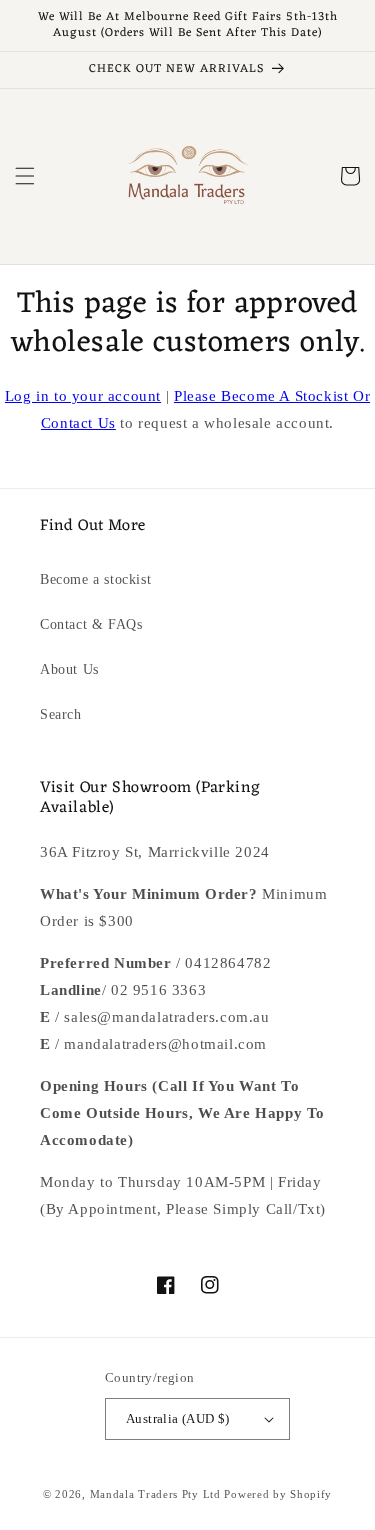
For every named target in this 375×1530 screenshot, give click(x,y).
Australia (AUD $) (178, 1418)
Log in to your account (83, 396)
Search (61, 714)
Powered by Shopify (278, 1494)
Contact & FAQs (91, 624)
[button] (25, 176)
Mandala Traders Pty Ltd (155, 1494)
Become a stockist (95, 579)
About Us (69, 669)
